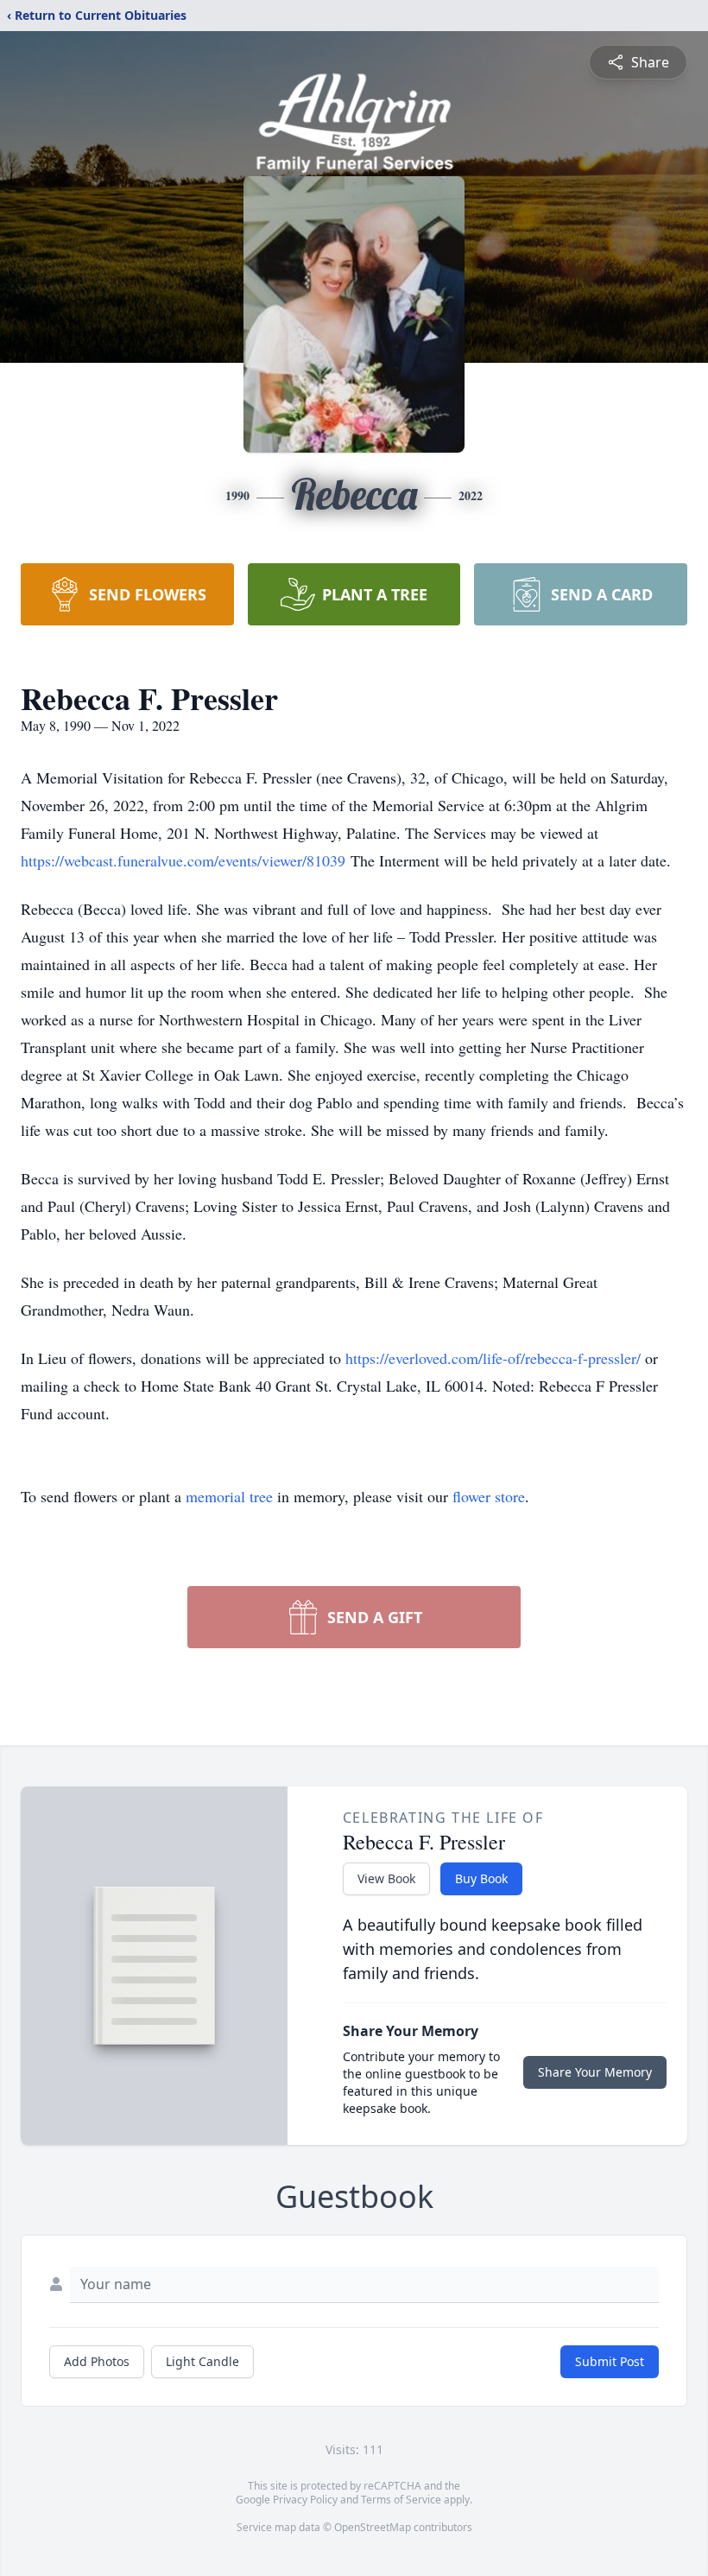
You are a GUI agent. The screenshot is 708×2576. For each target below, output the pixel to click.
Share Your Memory (595, 2072)
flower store (489, 1496)
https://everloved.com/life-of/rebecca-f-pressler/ (493, 1358)
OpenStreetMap (373, 2527)
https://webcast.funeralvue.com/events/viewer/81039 (186, 860)
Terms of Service (401, 2500)
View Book (386, 1878)
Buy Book (481, 1878)
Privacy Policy (305, 2500)
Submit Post (610, 2361)
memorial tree (229, 1496)
